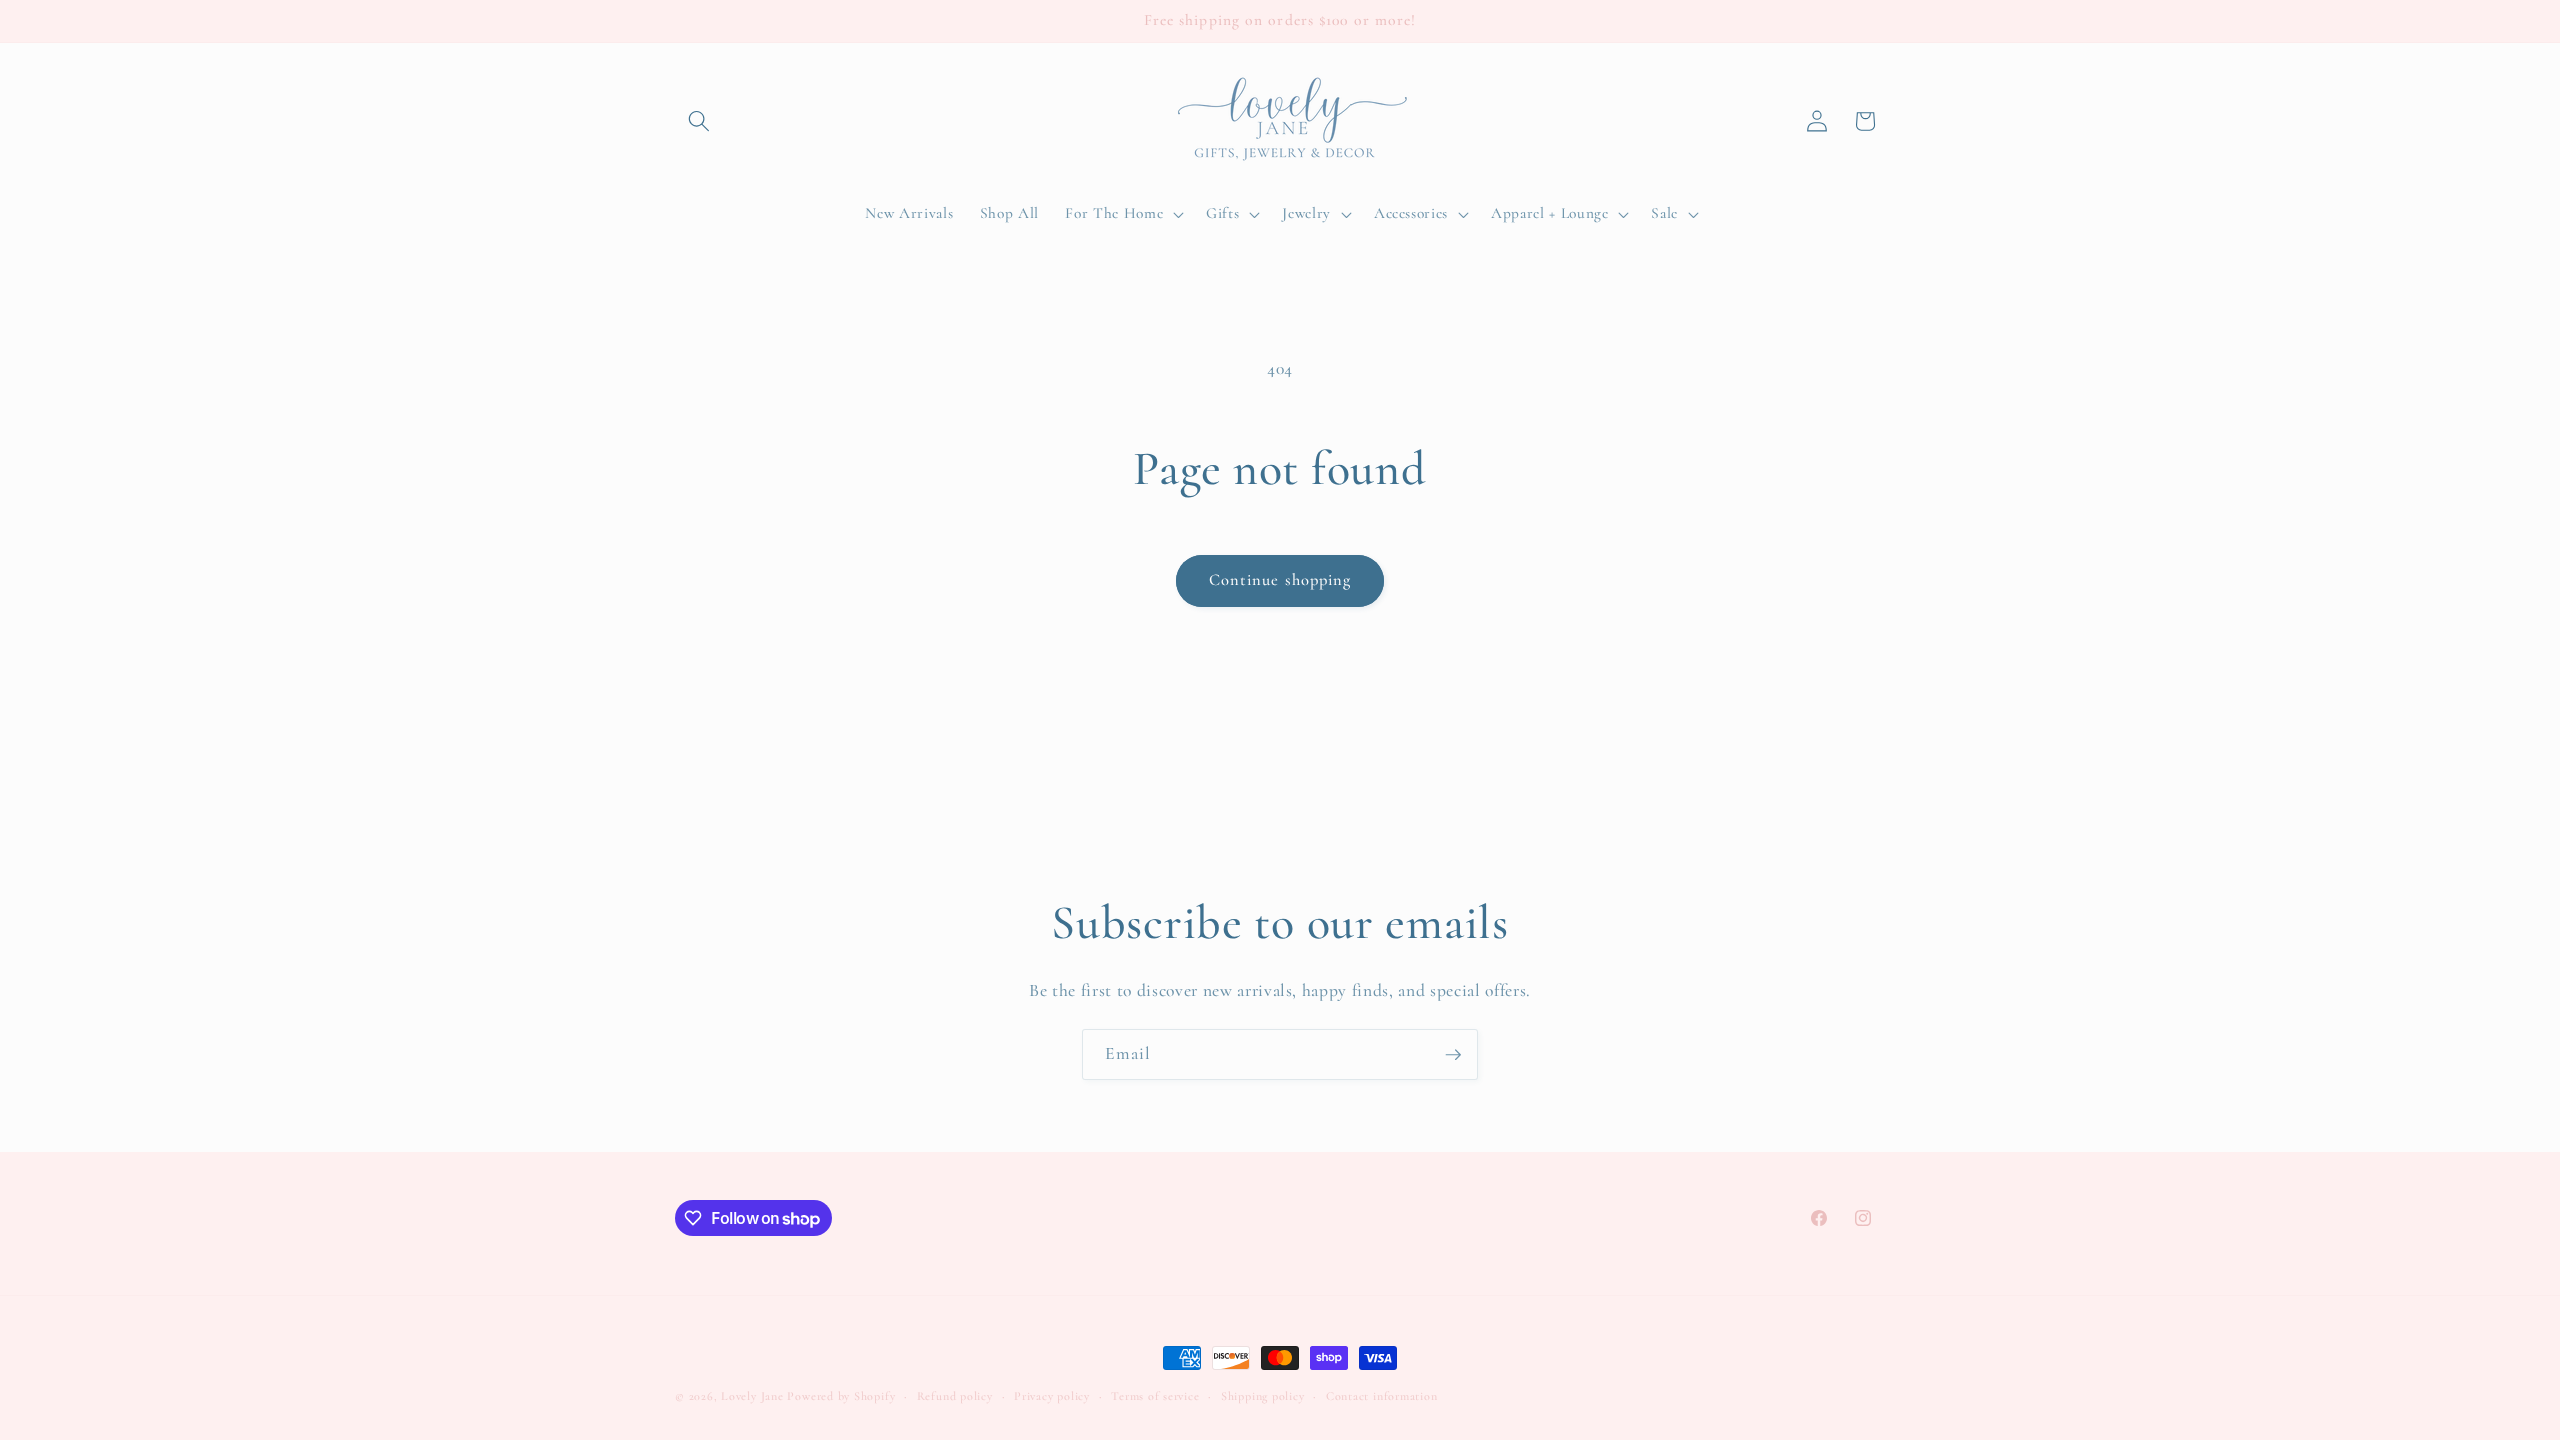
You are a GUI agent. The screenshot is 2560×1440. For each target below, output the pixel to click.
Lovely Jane (752, 1396)
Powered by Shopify (841, 1396)
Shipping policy (1263, 1396)
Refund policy (955, 1396)
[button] (699, 121)
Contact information (1382, 1396)
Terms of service (1155, 1396)
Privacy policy (1052, 1396)
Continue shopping (1280, 580)
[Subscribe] (1453, 1055)
